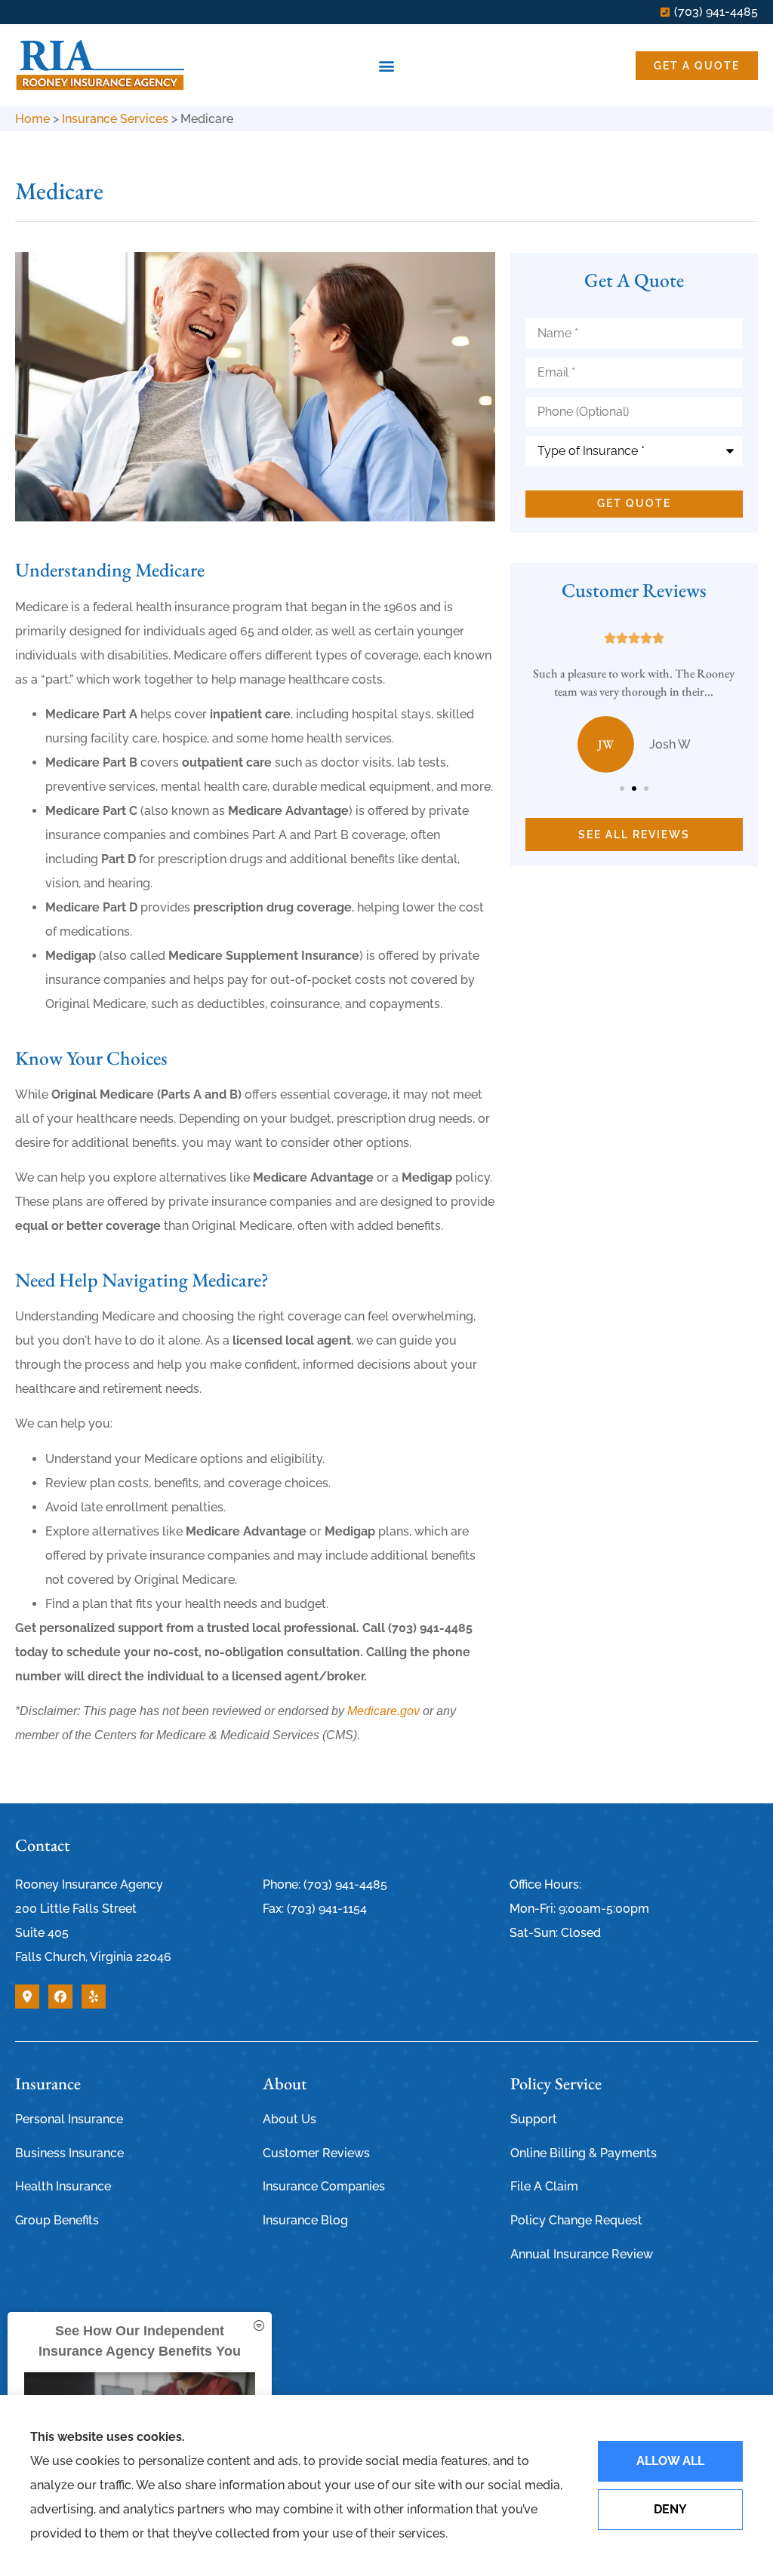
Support (534, 2119)
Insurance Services (115, 119)
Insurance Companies (324, 2186)
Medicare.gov (383, 1711)
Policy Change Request (576, 2220)
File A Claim (544, 2186)
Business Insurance (69, 2153)
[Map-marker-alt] (27, 1997)
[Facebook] (60, 1997)
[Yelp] (94, 1997)
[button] (387, 65)
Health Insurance (63, 2186)
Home (32, 119)
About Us (289, 2119)
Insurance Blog (305, 2220)
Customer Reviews (316, 2153)
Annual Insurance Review (582, 2254)
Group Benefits (57, 2220)
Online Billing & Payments (584, 2153)
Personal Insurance (69, 2119)
